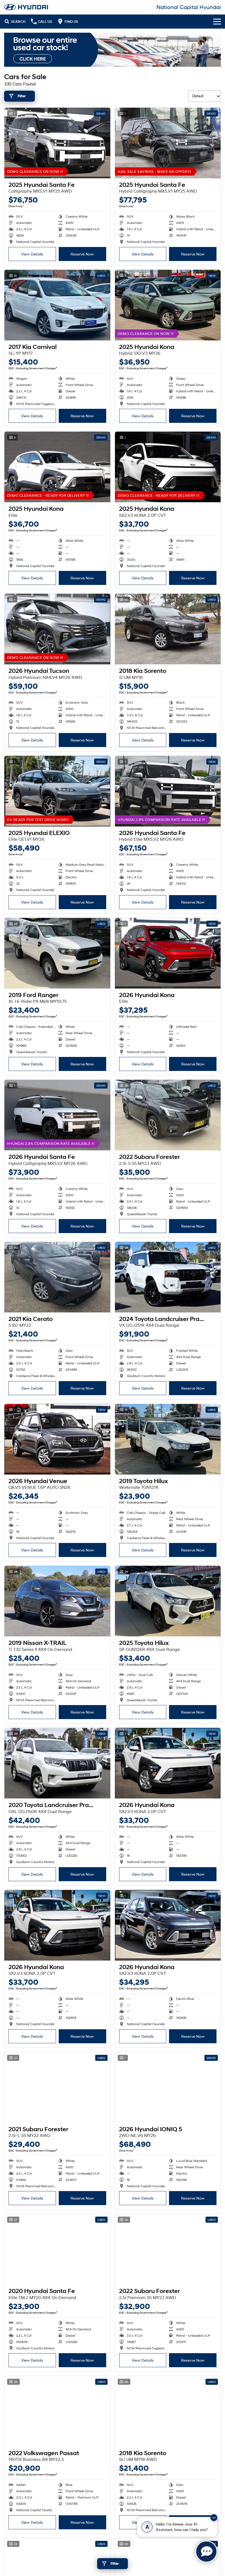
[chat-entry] (206, 2552)
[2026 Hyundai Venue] (57, 1439)
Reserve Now (82, 254)
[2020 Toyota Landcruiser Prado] (57, 1763)
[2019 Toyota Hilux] (168, 1439)
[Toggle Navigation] (217, 21)
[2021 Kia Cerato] (57, 1277)
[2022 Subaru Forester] (168, 1115)
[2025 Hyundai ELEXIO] (57, 791)
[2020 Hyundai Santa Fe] (57, 2249)
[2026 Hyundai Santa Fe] (168, 791)
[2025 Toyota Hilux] (168, 1601)
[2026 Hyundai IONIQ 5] (168, 2087)
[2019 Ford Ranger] (57, 953)
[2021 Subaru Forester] (57, 2087)
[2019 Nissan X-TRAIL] (57, 1601)
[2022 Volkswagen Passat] (57, 2411)
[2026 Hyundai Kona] (168, 953)
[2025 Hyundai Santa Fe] (57, 143)
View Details (32, 254)
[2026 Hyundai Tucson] (57, 629)
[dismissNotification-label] (214, 2518)
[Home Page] (26, 7)
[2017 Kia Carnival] (57, 305)
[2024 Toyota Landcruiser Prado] (168, 1277)
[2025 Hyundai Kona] (168, 305)
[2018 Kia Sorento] (168, 629)
